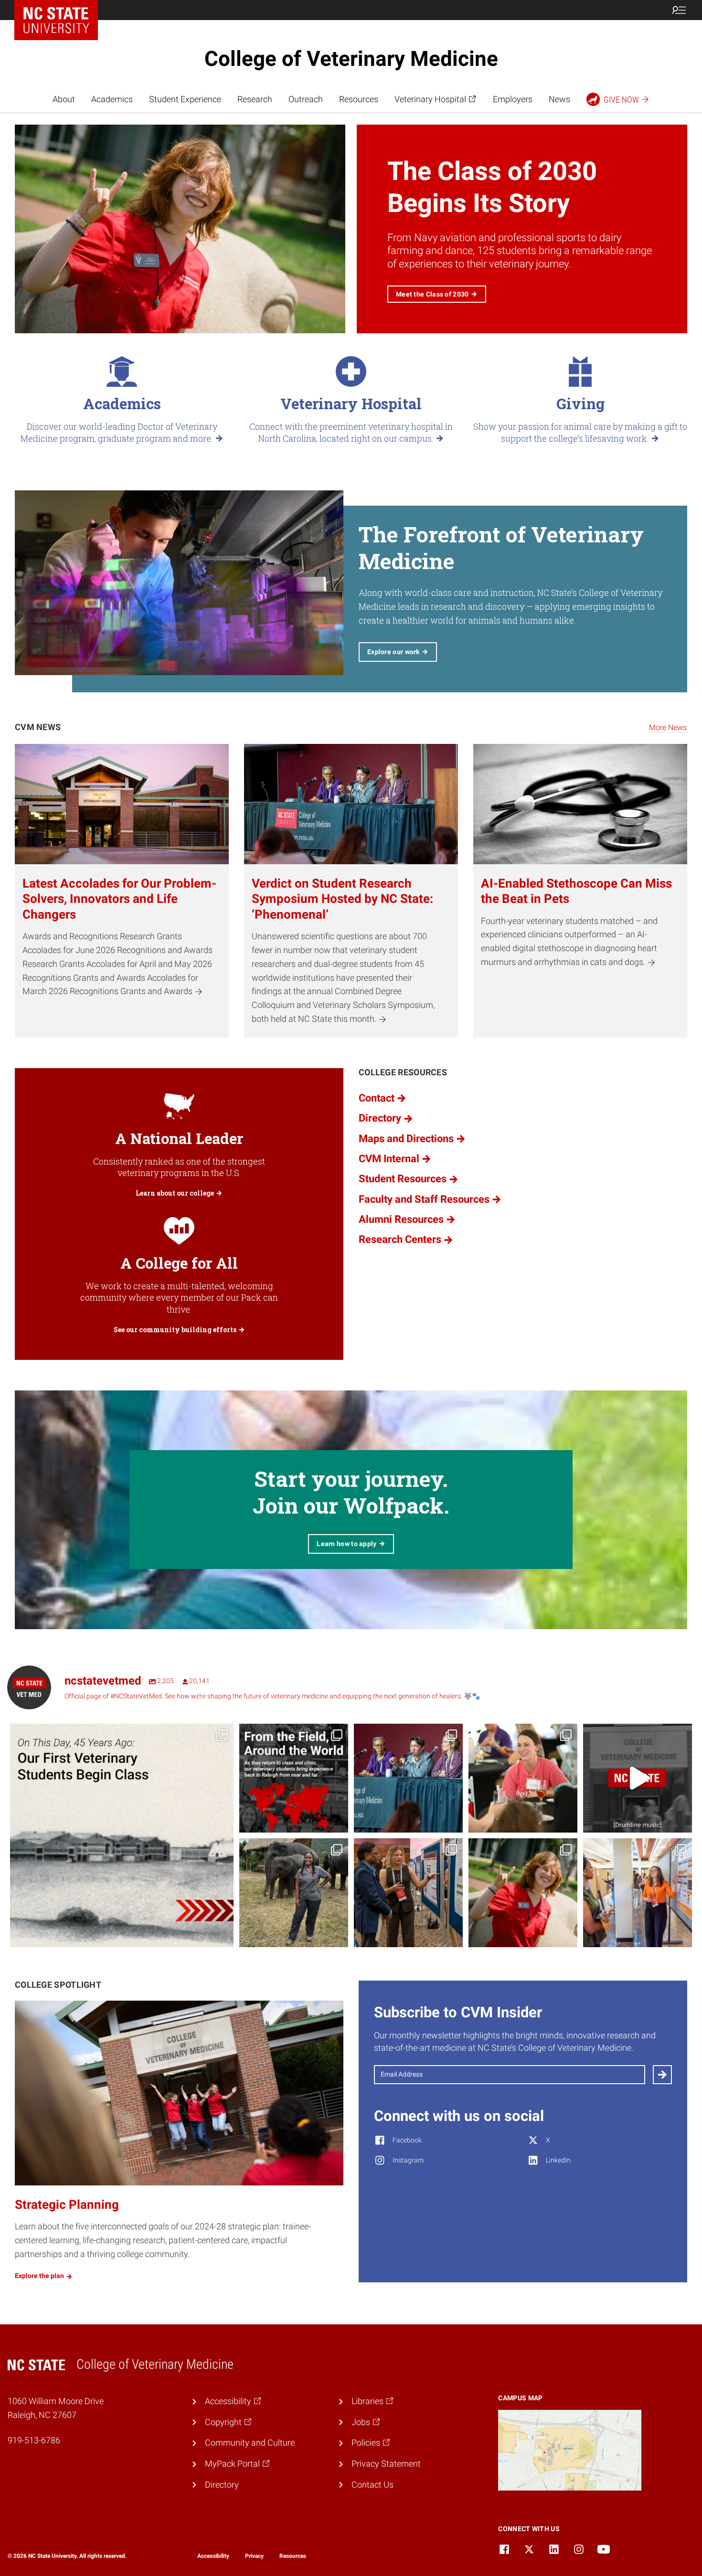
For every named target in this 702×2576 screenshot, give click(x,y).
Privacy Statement (386, 2464)
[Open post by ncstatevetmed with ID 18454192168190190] (523, 1778)
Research (255, 99)
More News (668, 727)
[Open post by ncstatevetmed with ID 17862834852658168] (638, 1893)
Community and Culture (250, 2443)
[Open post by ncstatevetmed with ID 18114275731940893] (408, 1893)
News (559, 99)
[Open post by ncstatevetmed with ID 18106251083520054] (638, 1778)
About (64, 99)
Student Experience (185, 99)
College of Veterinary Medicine (351, 59)
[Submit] (662, 2075)
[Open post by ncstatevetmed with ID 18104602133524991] (408, 1778)
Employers (513, 99)
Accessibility (213, 2556)
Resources (359, 99)
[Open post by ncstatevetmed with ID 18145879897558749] (294, 1778)
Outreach (306, 99)
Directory (222, 2485)
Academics (112, 99)
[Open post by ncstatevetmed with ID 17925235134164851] (294, 1893)
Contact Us (372, 2485)
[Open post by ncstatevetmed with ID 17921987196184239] (523, 1893)
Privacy (254, 2556)
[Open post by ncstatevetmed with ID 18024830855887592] (122, 1835)
